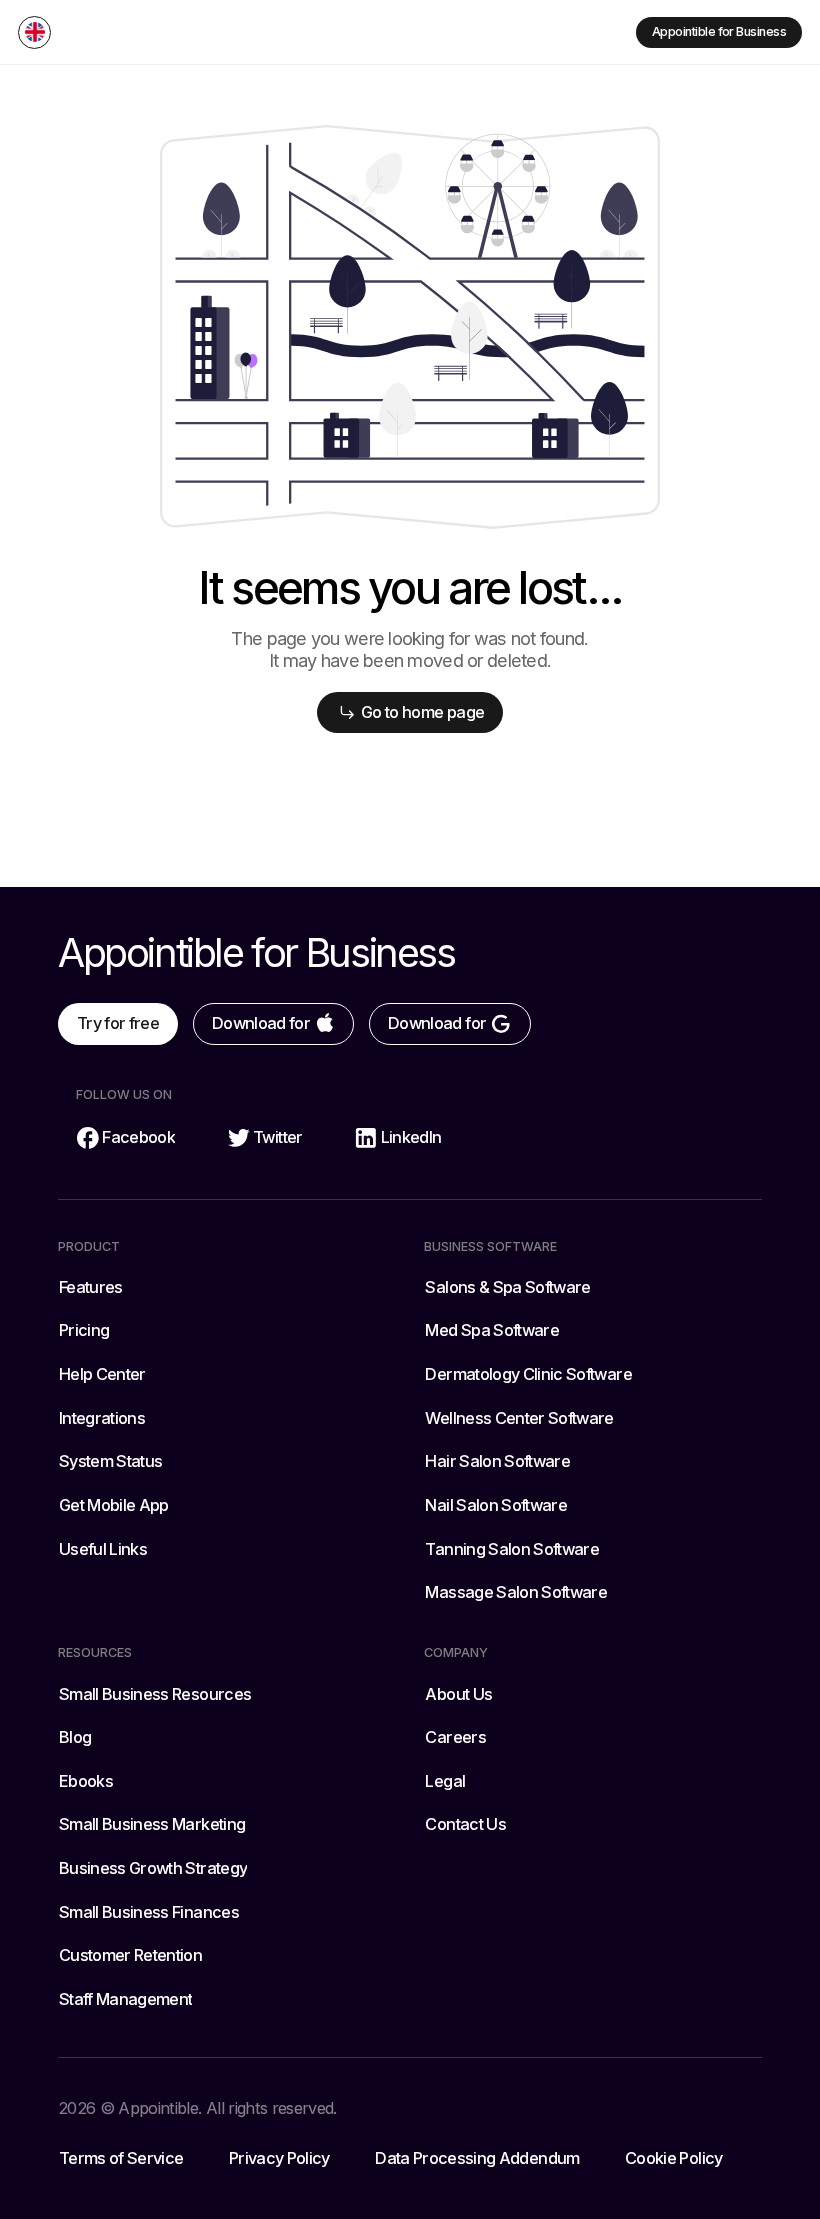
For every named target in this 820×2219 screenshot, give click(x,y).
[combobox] (34, 32)
